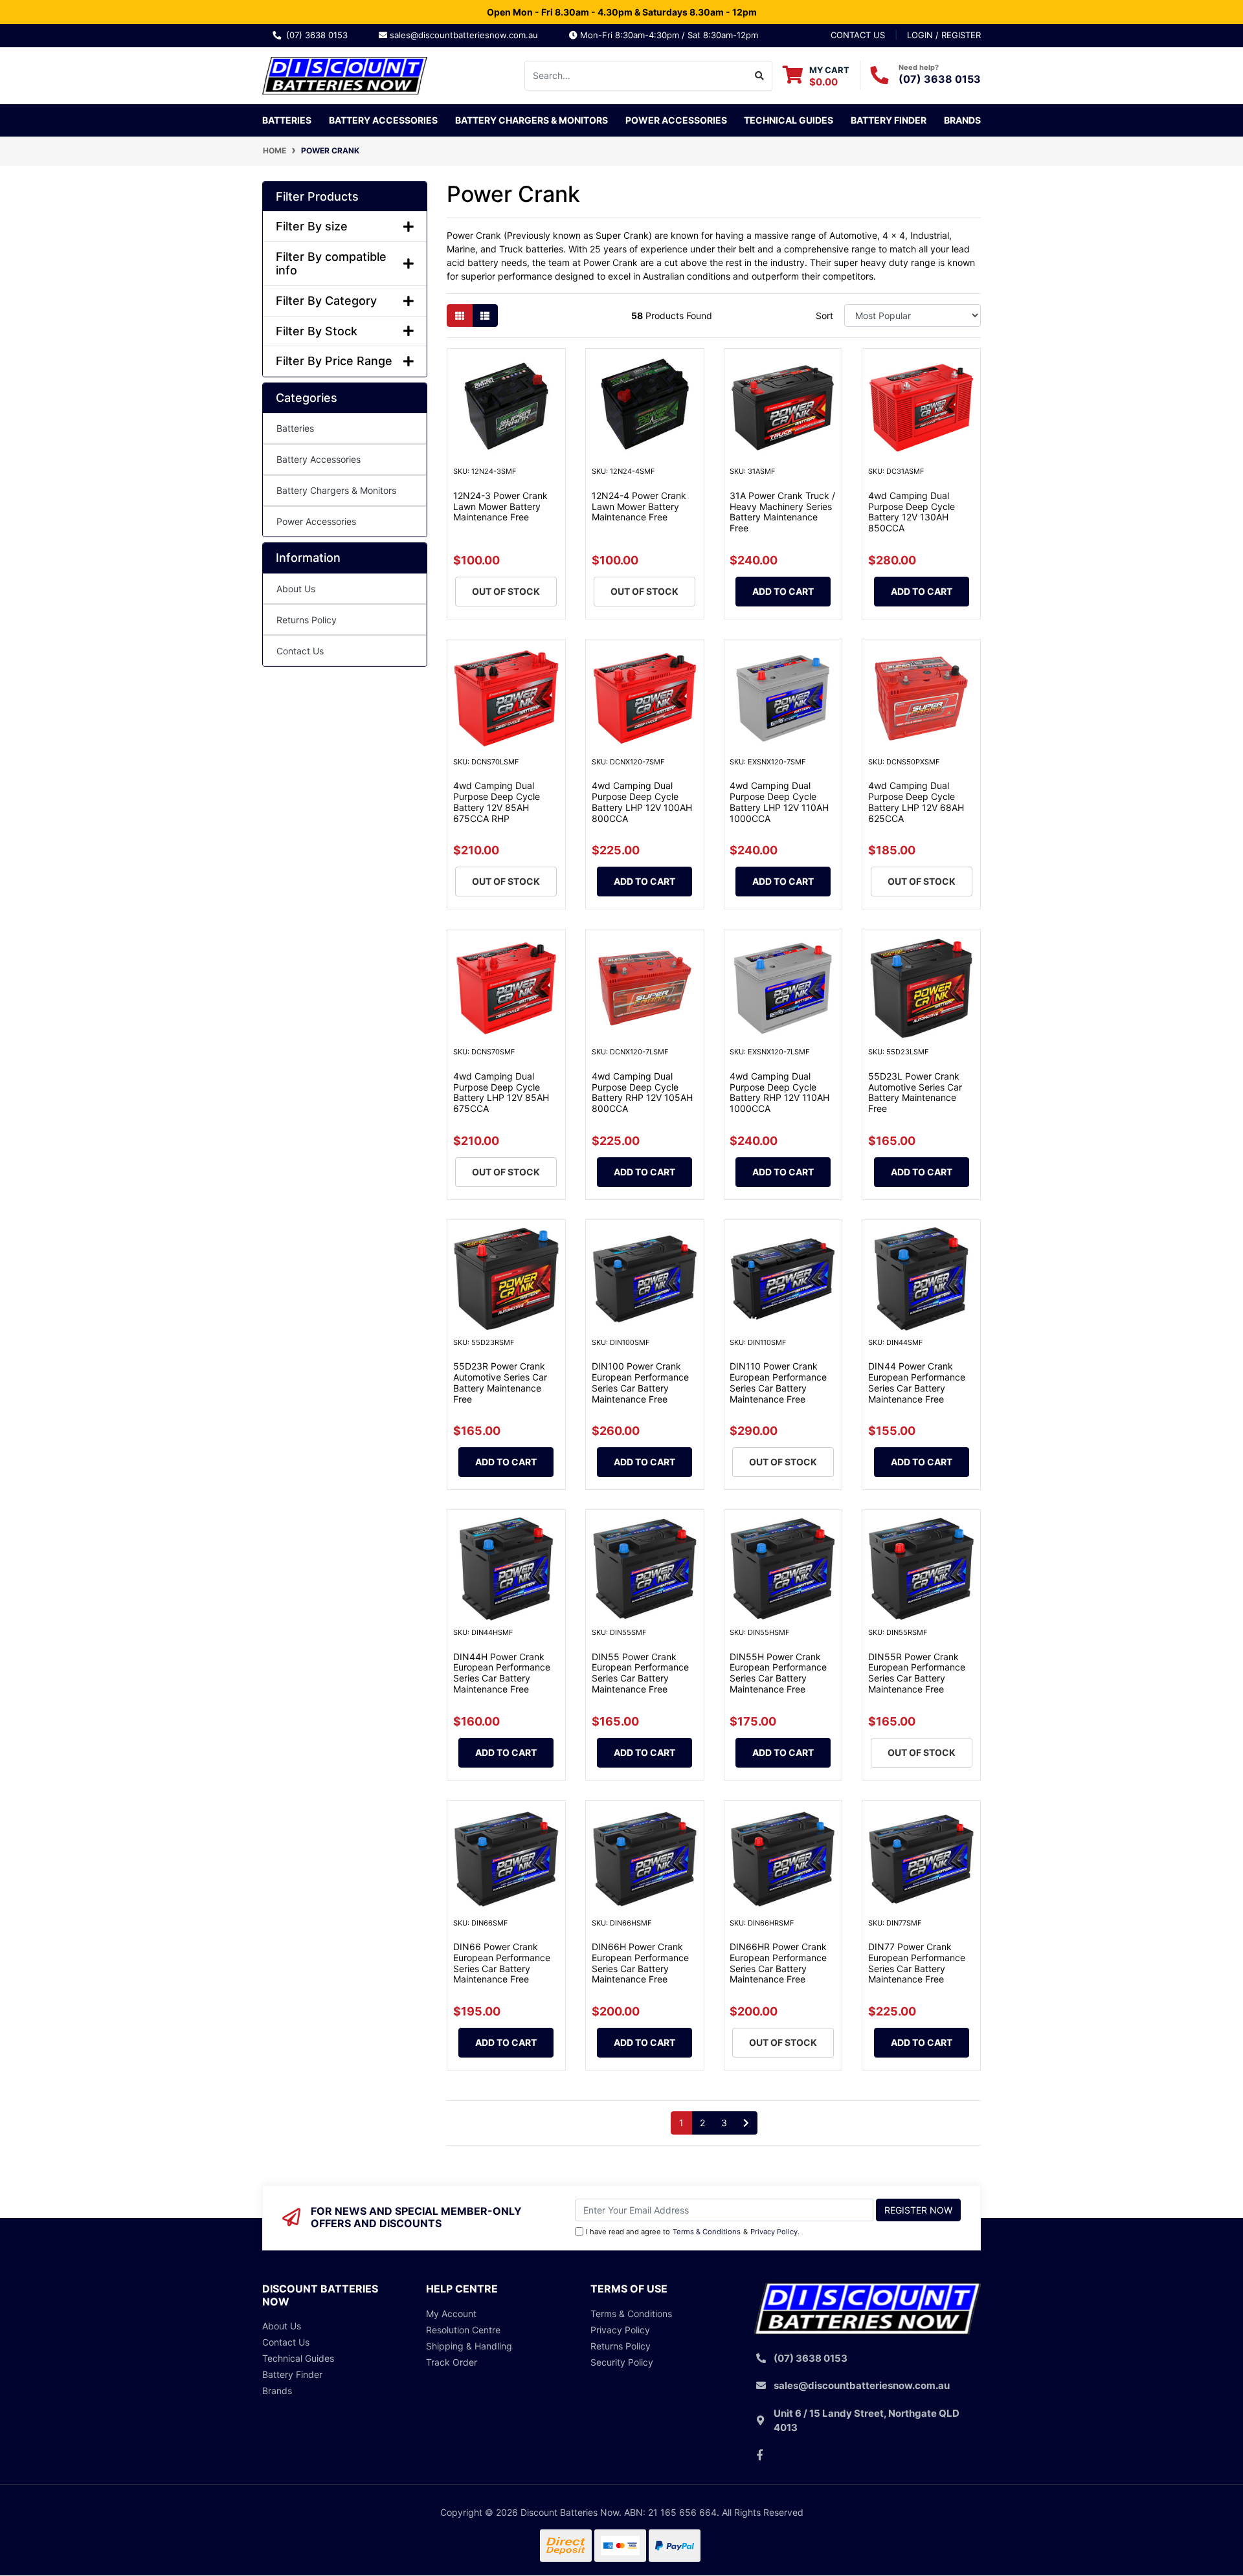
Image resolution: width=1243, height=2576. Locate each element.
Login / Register (944, 35)
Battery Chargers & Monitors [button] (532, 120)
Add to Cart (783, 591)
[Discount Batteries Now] (345, 74)
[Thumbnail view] (460, 316)
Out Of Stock (506, 591)
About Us (296, 589)
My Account (451, 2314)
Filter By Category (326, 301)
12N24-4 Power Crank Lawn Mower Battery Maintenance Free (639, 506)
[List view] (485, 316)
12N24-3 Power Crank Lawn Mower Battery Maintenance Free (500, 506)
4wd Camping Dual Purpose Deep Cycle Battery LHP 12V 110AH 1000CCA (779, 802)
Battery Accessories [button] (383, 120)
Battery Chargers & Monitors (336, 490)
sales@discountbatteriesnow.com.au (468, 35)
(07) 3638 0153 (319, 35)
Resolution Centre (463, 2330)
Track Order (452, 2362)
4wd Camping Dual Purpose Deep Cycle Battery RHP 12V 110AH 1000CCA (779, 1092)
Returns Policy (307, 620)
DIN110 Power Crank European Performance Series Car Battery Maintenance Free (778, 1382)
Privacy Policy (774, 2232)
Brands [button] (962, 120)
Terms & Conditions (707, 2232)
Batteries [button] (287, 120)
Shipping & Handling (469, 2346)
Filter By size (312, 226)
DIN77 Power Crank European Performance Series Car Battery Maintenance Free (917, 1963)
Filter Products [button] (317, 196)
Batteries (295, 428)
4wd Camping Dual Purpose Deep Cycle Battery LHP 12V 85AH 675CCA (501, 1092)
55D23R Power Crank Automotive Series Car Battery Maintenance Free (500, 1382)
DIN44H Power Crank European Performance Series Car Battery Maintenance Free (502, 1673)
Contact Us (300, 651)
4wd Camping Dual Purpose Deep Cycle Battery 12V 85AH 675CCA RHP (497, 802)
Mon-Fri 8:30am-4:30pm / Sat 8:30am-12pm (668, 35)
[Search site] (760, 76)
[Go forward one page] (746, 2123)
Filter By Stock (317, 331)
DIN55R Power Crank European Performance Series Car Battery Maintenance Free (917, 1673)
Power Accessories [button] (676, 120)
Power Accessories (316, 521)
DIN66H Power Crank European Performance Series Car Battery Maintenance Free (640, 1963)
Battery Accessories (319, 459)
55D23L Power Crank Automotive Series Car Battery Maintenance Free (915, 1092)
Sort (824, 316)
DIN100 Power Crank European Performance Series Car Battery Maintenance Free (640, 1382)
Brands (277, 2391)
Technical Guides (789, 120)
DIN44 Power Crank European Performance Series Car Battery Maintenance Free (917, 1382)
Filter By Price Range (334, 361)
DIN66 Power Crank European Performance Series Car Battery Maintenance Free (502, 1963)
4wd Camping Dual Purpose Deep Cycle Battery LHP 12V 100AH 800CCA (642, 802)
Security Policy (622, 2362)
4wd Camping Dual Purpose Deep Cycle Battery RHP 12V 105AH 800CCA (642, 1092)
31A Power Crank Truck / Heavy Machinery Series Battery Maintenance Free (782, 512)
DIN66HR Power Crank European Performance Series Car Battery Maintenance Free (778, 1963)
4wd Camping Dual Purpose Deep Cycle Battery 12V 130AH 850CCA (912, 512)
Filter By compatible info (331, 264)
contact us (858, 35)
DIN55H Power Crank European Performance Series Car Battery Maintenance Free (778, 1673)
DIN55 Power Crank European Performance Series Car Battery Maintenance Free (640, 1673)
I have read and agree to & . (693, 2232)
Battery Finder (889, 120)
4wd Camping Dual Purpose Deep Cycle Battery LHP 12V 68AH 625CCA (916, 802)
